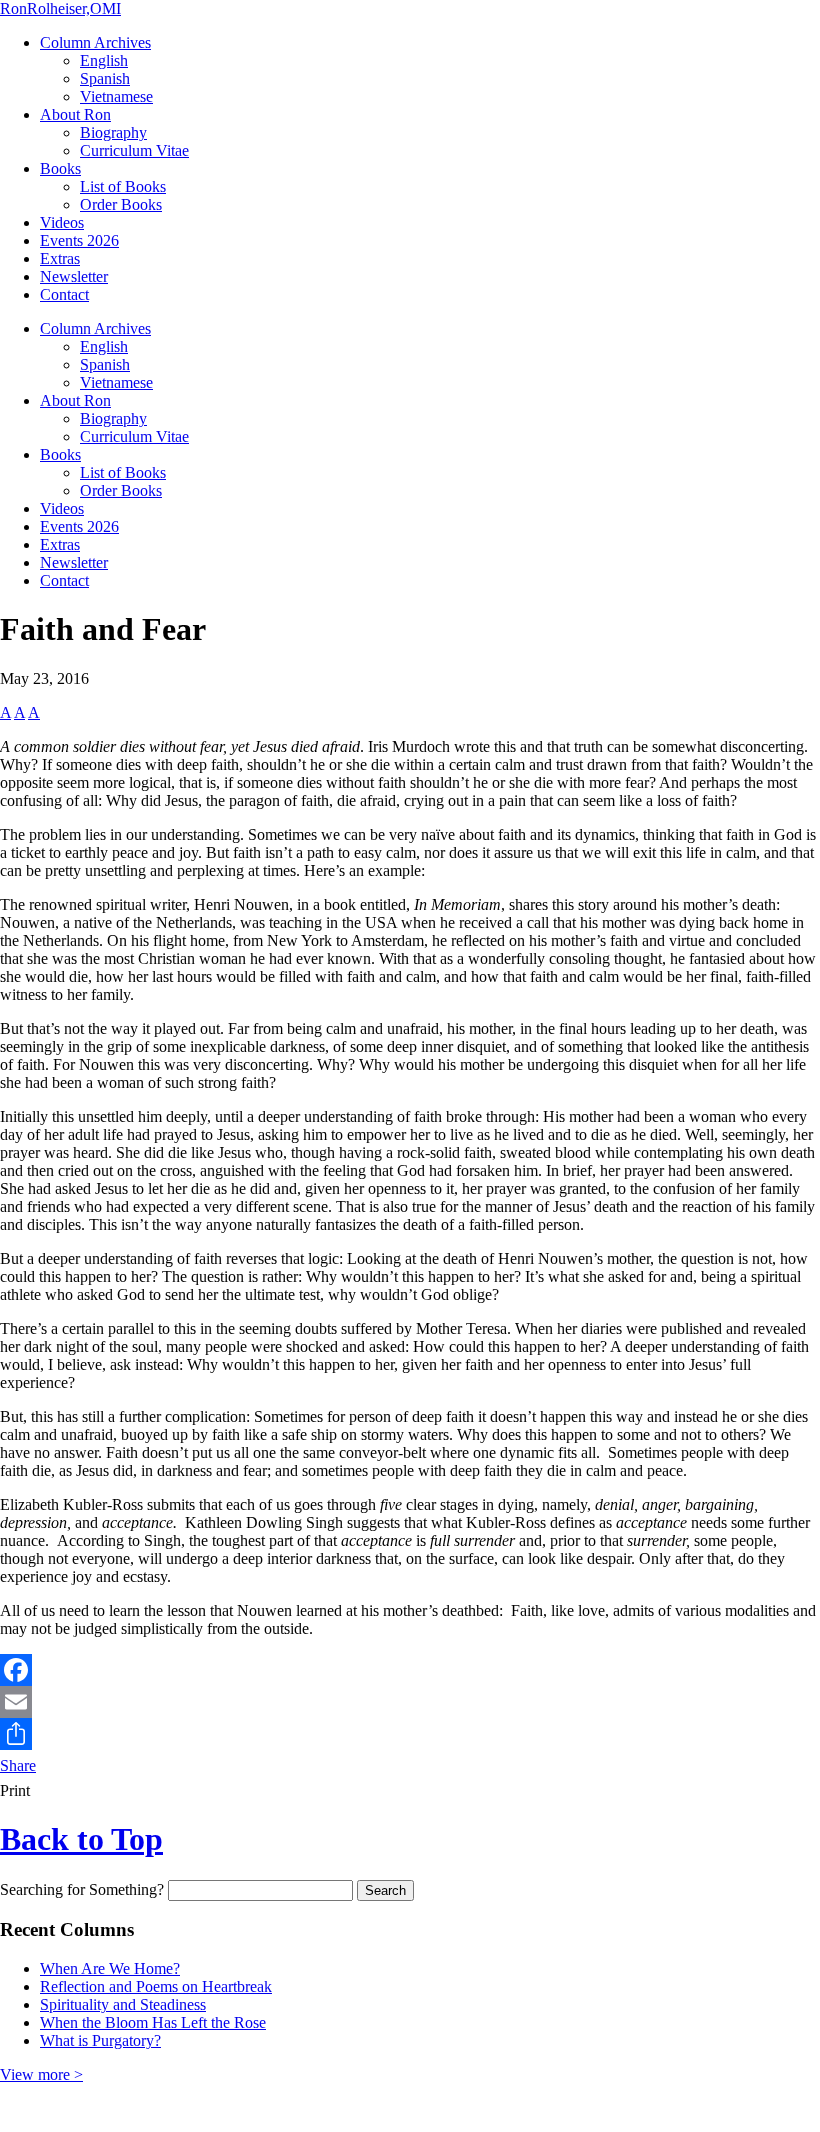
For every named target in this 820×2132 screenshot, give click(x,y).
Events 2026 (79, 240)
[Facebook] (410, 1670)
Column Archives (95, 42)
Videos (62, 222)
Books (60, 168)
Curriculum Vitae (134, 150)
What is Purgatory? (100, 2040)
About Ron (75, 114)
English (104, 60)
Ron (60, 8)
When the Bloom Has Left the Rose (153, 2022)
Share (18, 1765)
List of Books (123, 186)
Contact (64, 294)
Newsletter (74, 276)
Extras (60, 258)
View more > (41, 2074)
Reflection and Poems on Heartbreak (156, 1986)
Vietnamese (116, 96)
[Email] (410, 1702)
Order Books (121, 204)
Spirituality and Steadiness (123, 2004)
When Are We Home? (110, 1968)
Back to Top (81, 1839)
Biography (113, 132)
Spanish (105, 78)
